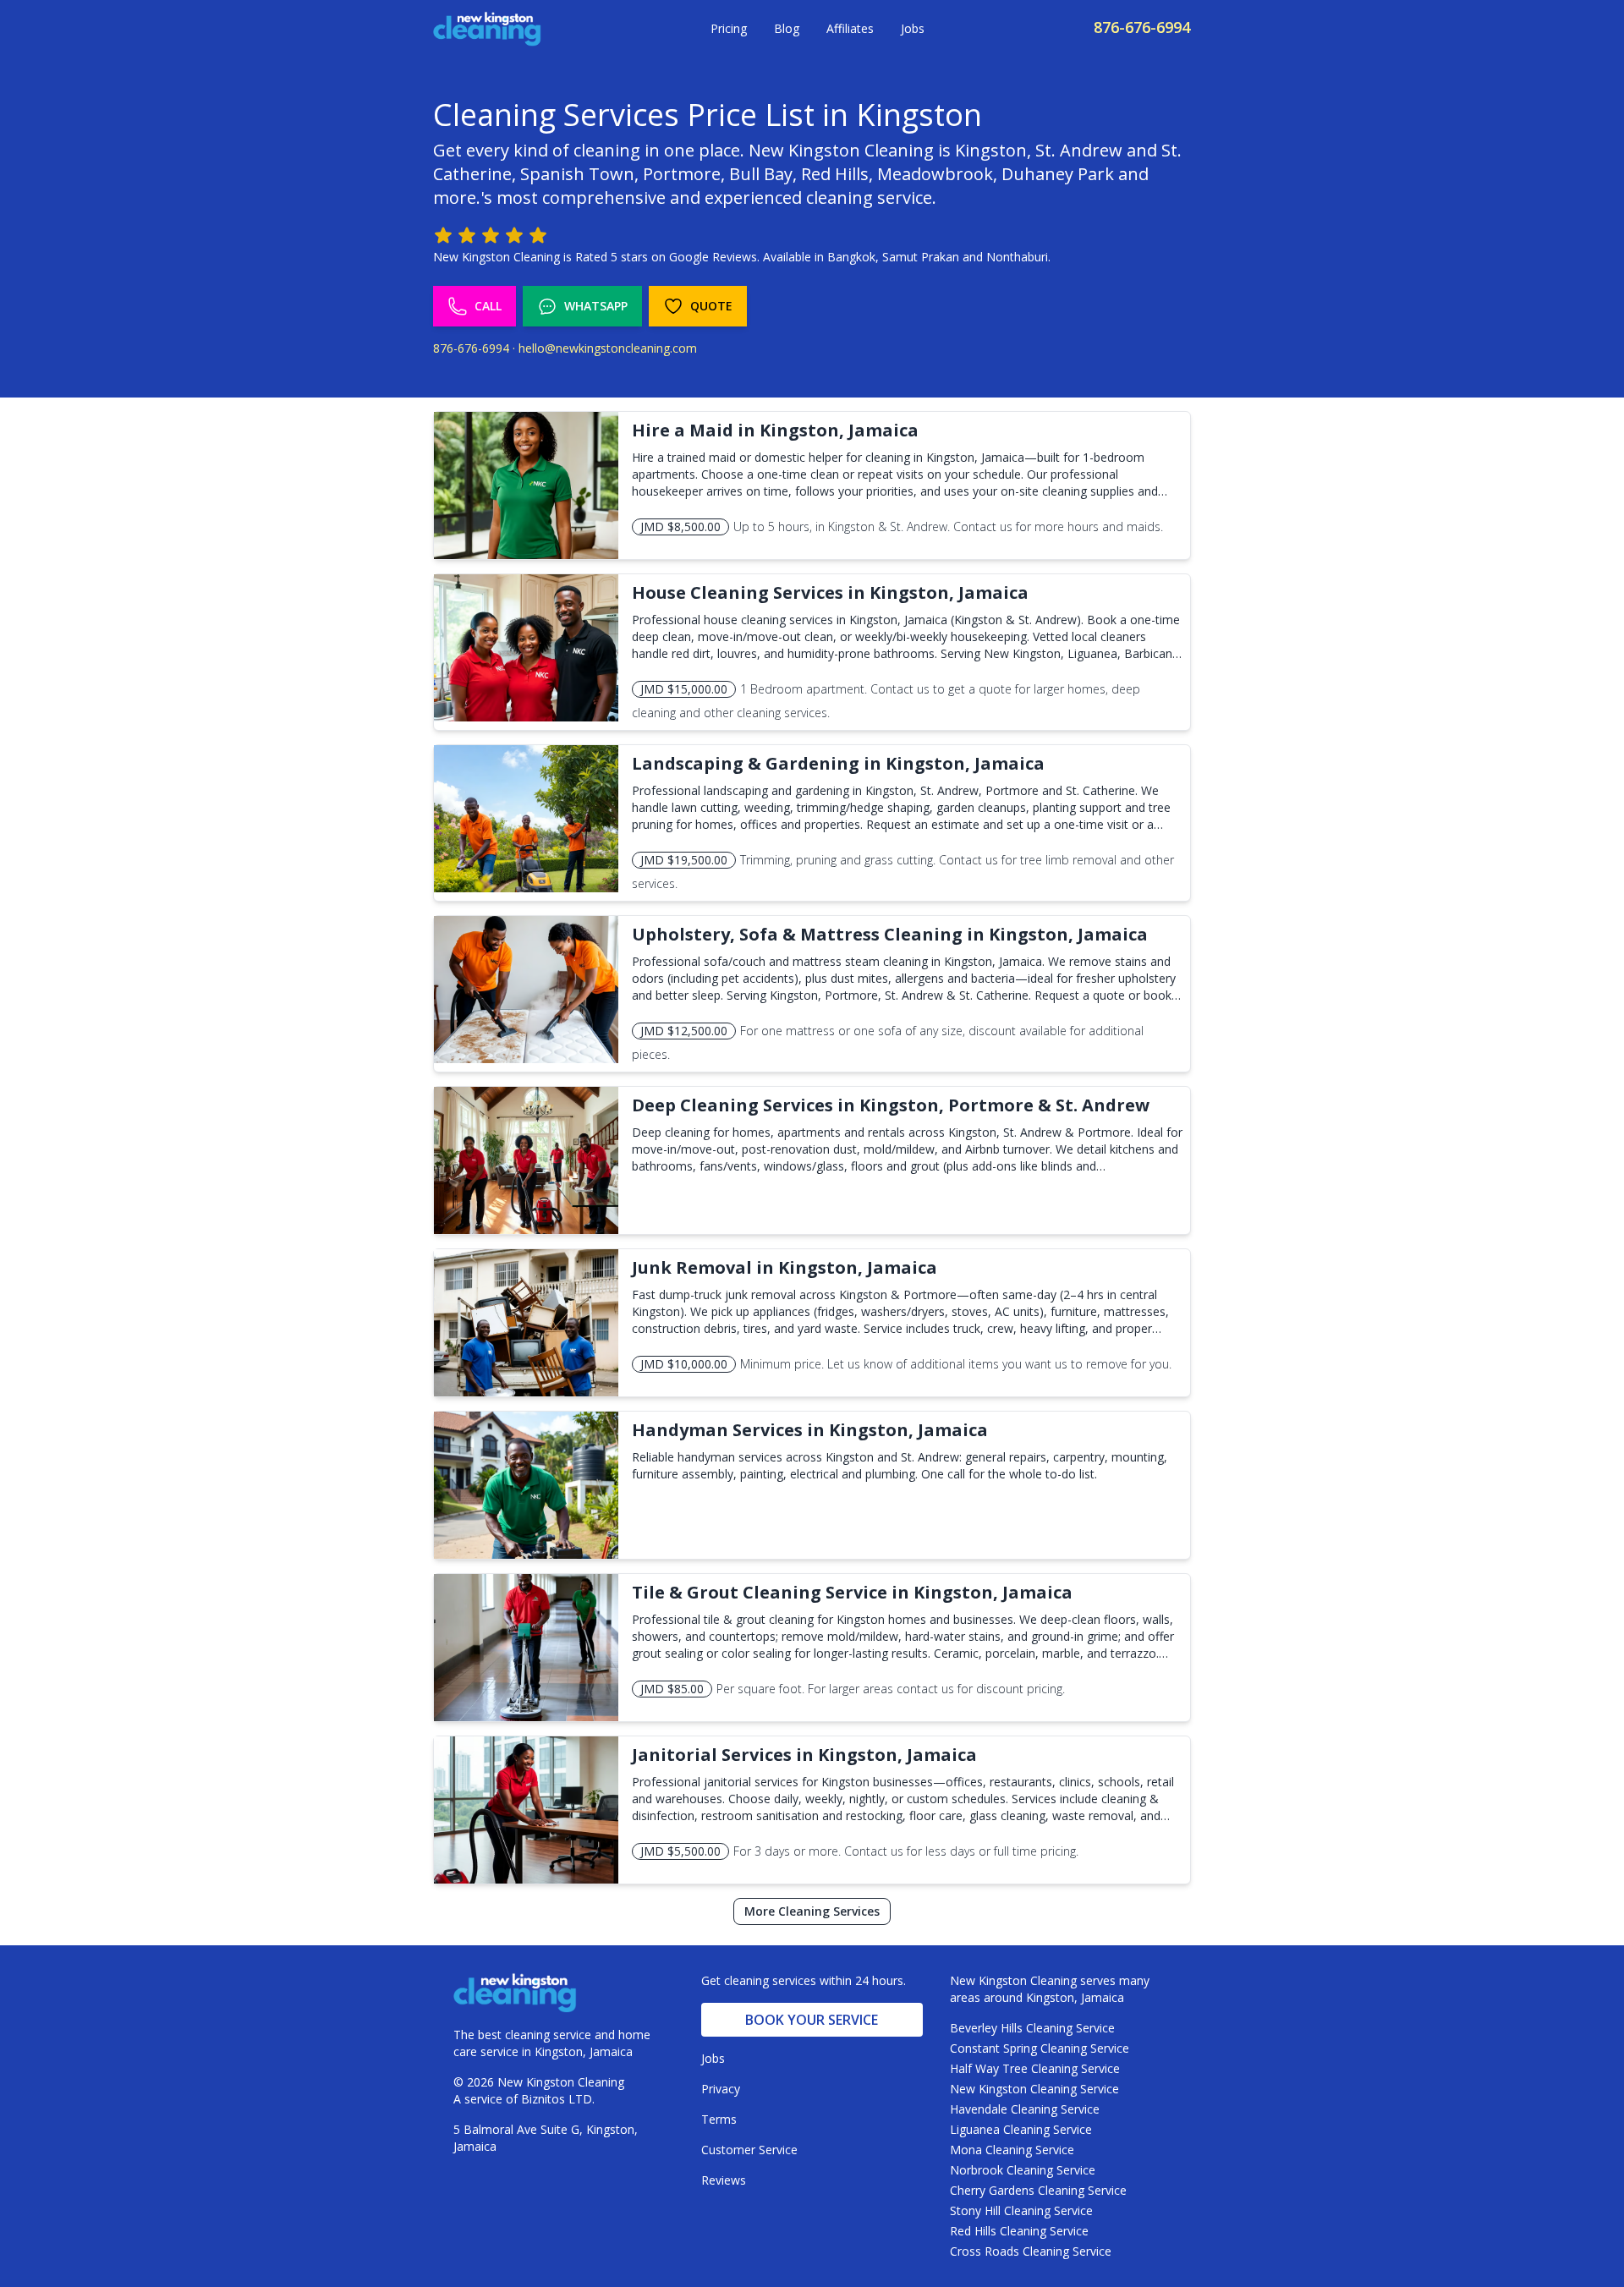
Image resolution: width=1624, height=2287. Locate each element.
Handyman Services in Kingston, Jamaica (810, 1430)
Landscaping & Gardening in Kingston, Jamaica (838, 763)
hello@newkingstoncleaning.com (608, 348)
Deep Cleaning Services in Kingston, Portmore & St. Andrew (891, 1105)
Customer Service (749, 2150)
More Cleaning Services (812, 1911)
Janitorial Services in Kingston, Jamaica (804, 1755)
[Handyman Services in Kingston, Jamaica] (526, 1485)
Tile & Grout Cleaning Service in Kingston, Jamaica (852, 1592)
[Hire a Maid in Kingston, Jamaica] (526, 485)
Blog (787, 28)
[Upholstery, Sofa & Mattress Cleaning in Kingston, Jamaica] (526, 990)
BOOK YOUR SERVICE (812, 2020)
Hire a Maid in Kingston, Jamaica (775, 430)
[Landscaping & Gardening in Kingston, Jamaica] (526, 819)
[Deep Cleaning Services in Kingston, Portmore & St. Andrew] (526, 1160)
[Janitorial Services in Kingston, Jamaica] (526, 1810)
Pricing (729, 28)
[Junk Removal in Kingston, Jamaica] (526, 1323)
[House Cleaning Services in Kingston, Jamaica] (526, 648)
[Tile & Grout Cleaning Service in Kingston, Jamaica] (526, 1648)
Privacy (721, 2089)
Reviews (724, 2180)
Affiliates (850, 28)
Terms (719, 2119)
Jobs (913, 28)
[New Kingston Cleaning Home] (487, 29)
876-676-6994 (1142, 27)
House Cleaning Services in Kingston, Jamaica (830, 592)
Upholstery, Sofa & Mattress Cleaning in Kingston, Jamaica (890, 934)
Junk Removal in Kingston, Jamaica (785, 1267)
